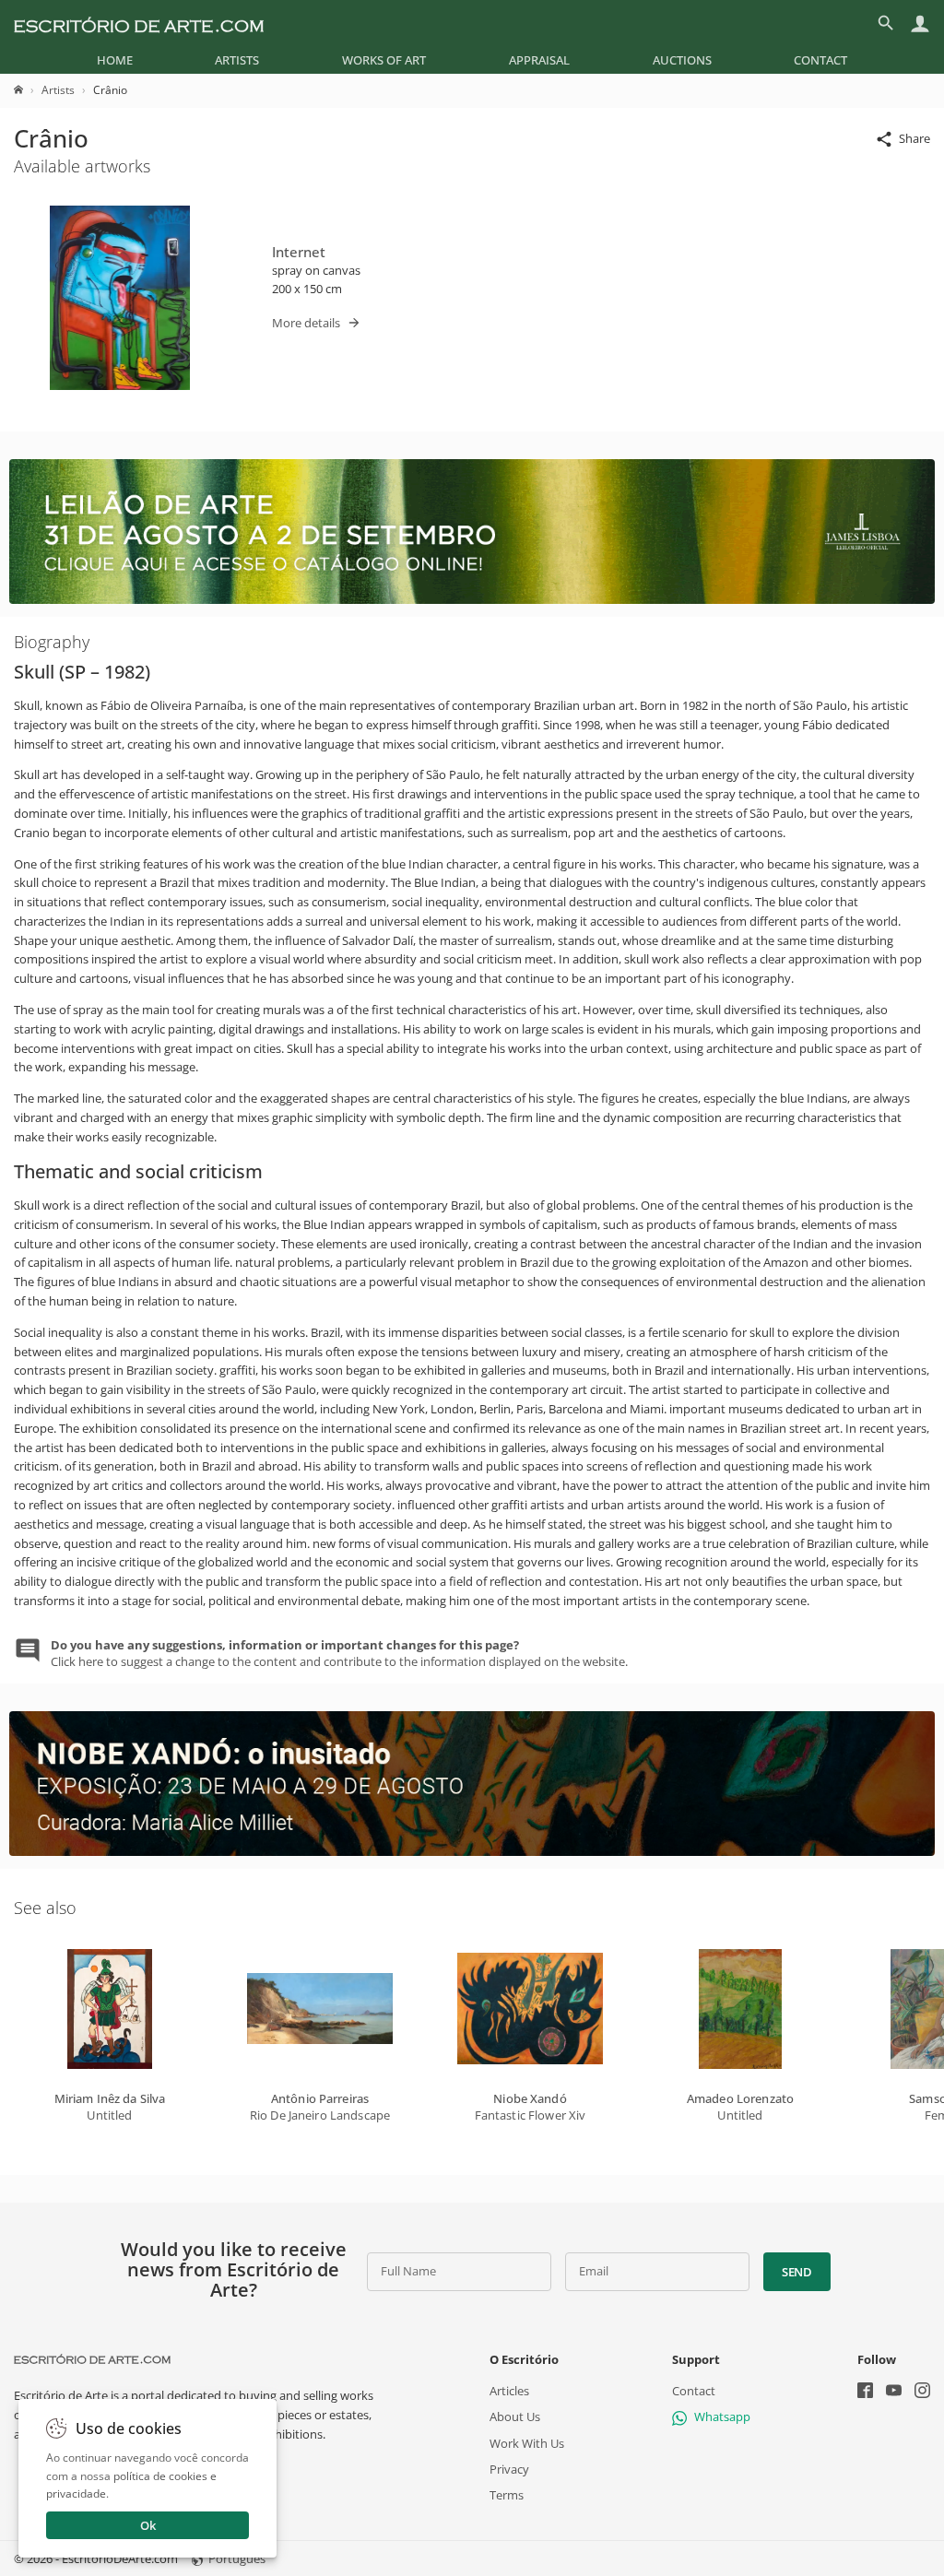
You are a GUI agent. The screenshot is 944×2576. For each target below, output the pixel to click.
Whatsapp (722, 2416)
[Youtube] (894, 2392)
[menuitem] (115, 60)
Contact (820, 60)
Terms (507, 2495)
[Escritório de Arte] (139, 23)
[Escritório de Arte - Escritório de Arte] (92, 2359)
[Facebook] (865, 2392)
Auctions (682, 60)
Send (797, 2272)
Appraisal (539, 60)
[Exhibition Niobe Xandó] (472, 1851)
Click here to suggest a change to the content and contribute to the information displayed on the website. (339, 1653)
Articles (509, 2391)
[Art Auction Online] (472, 599)
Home (115, 60)
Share (914, 138)
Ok (148, 2525)
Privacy (509, 2468)
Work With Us (527, 2442)
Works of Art (384, 60)
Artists (237, 60)
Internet (299, 252)
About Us (515, 2416)
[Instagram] (922, 2392)
